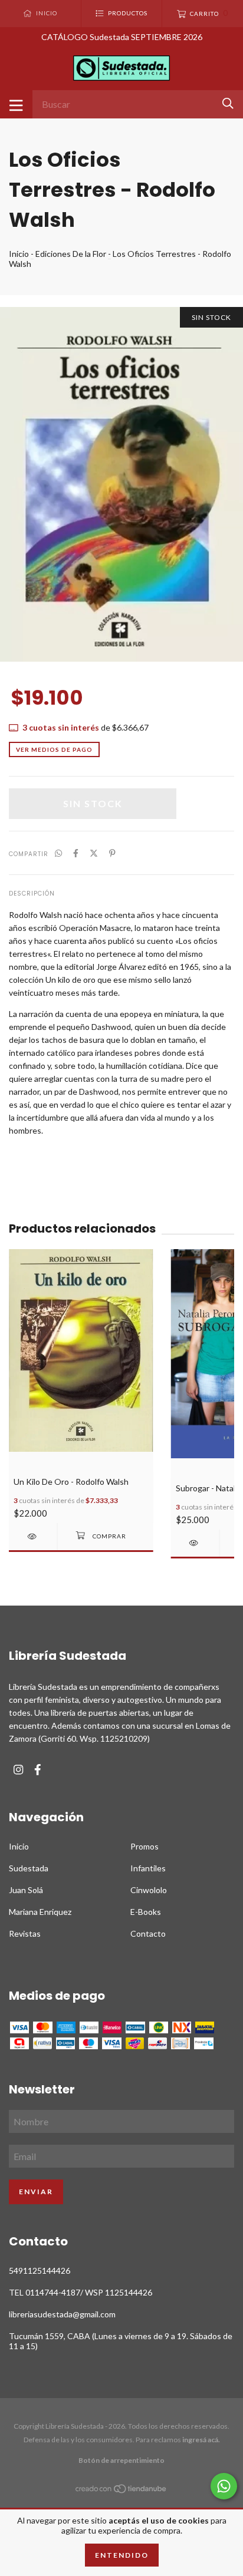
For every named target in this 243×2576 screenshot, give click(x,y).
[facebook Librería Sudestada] (38, 1770)
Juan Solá (26, 1890)
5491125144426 (40, 2270)
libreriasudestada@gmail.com (62, 2314)
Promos (145, 1846)
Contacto (148, 1933)
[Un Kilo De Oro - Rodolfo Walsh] (33, 1536)
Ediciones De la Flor (71, 254)
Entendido (122, 2555)
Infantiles (148, 1868)
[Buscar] (228, 103)
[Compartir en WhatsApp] (58, 853)
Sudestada (29, 1868)
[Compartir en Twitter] (94, 853)
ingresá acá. (201, 2440)
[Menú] (16, 104)
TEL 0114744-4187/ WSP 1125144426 (81, 2292)
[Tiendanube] (121, 2491)
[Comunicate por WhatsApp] (224, 2486)
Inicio (19, 254)
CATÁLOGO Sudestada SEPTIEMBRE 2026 (122, 37)
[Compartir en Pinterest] (112, 853)
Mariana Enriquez (40, 1912)
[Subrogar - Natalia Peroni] (195, 1543)
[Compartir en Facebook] (76, 853)
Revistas (25, 1933)
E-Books (146, 1912)
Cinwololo (149, 1890)
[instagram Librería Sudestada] (18, 1770)
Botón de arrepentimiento (121, 2460)
